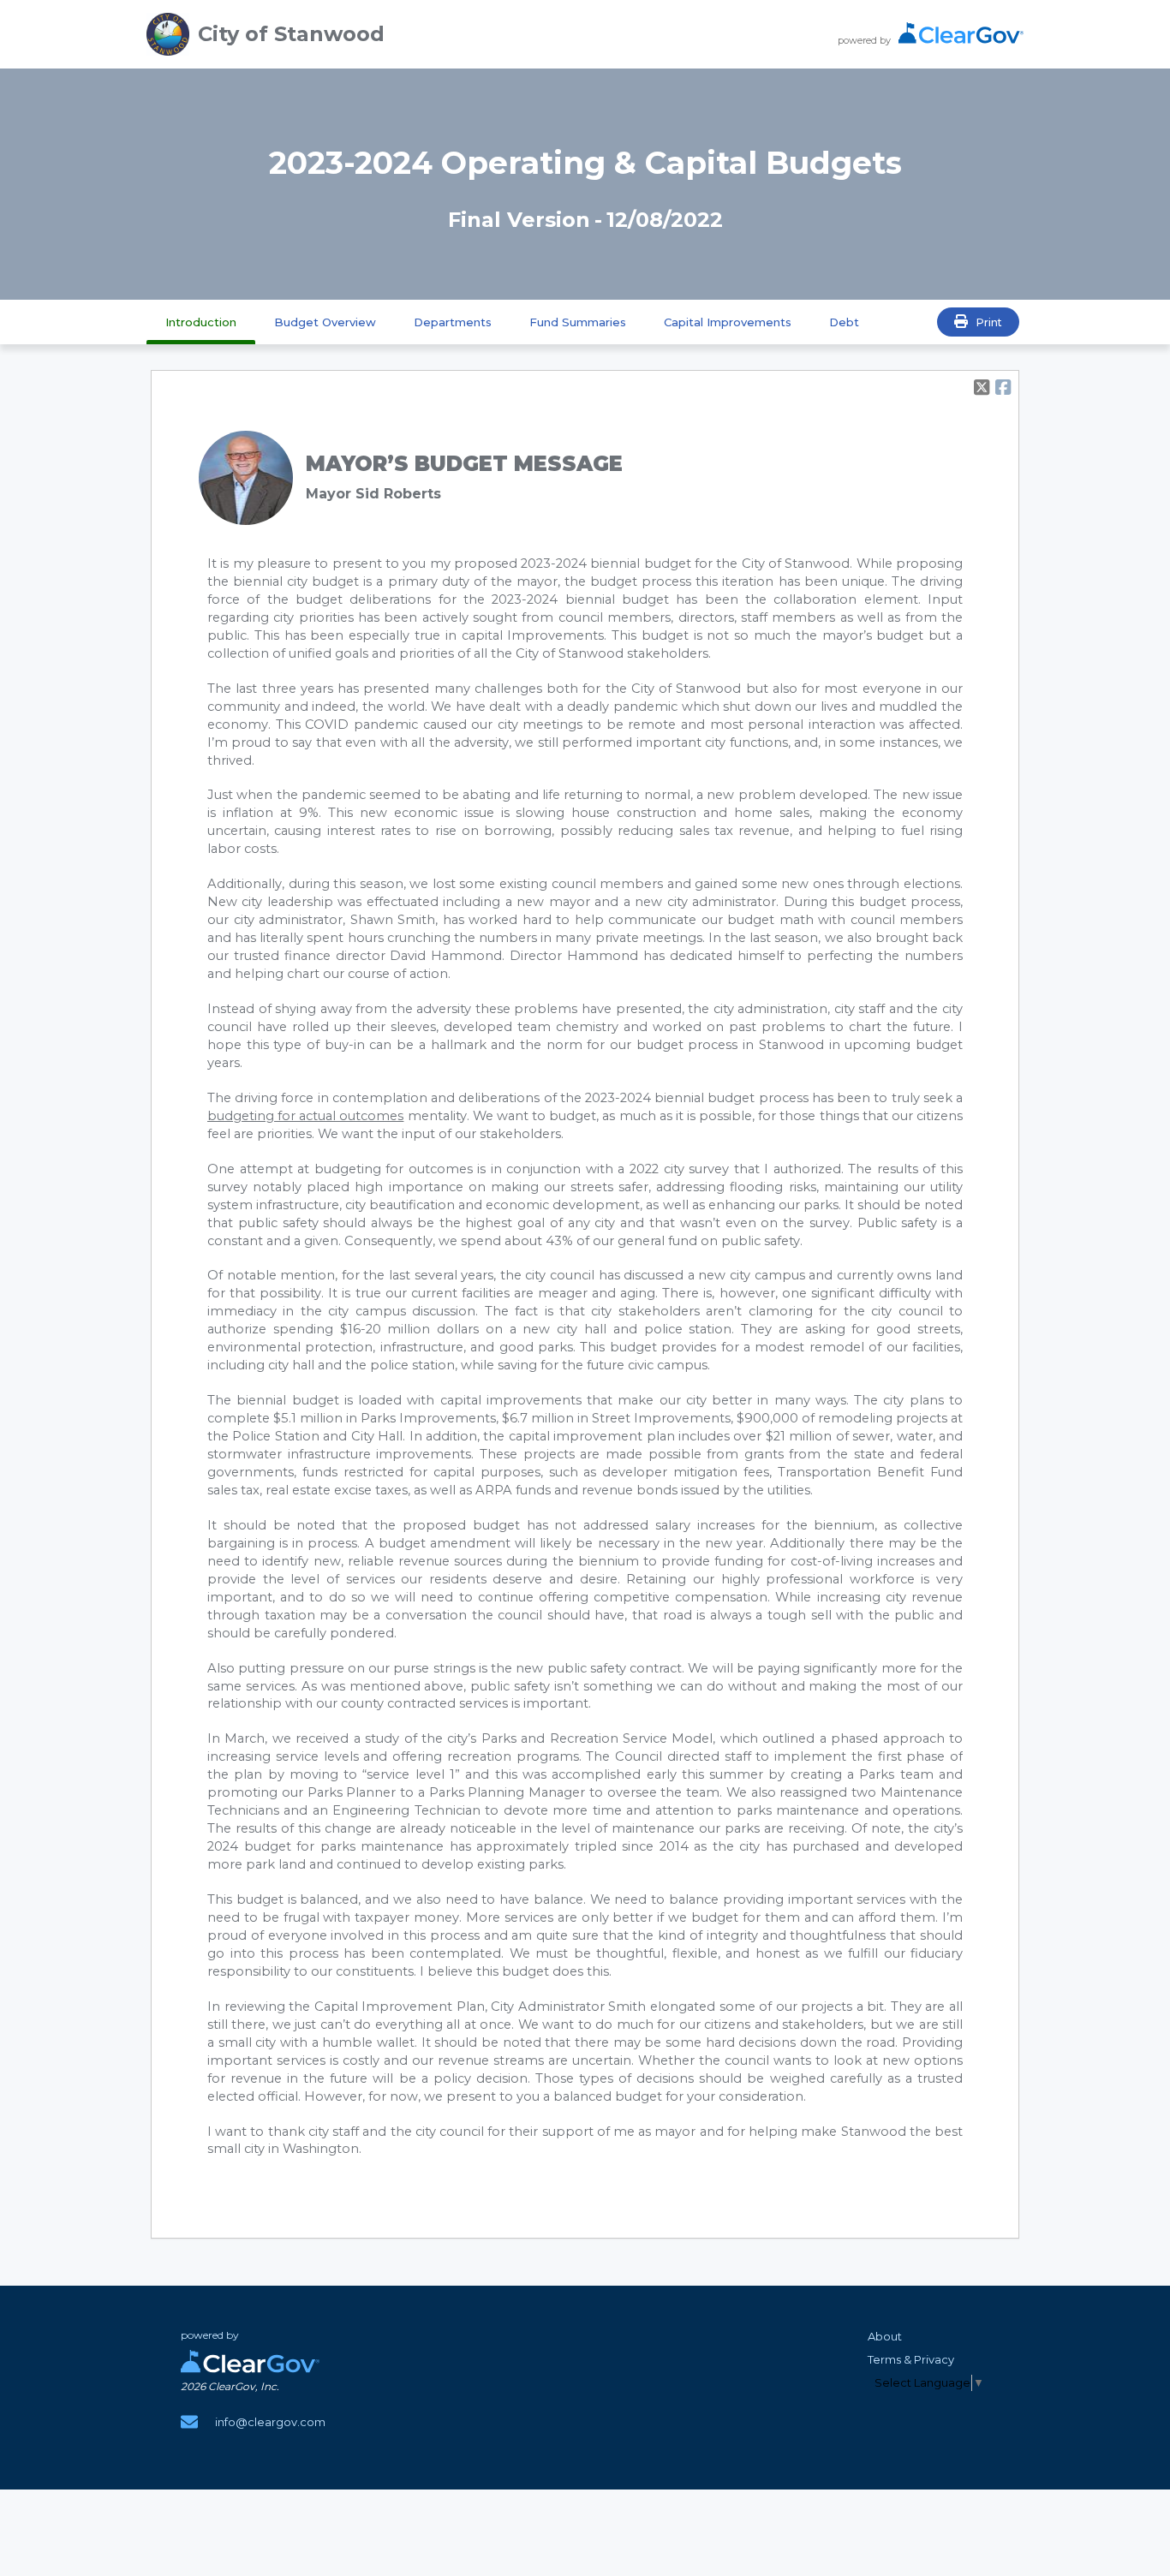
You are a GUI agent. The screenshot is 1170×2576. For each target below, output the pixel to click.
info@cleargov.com (270, 2422)
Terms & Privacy (911, 2359)
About (885, 2336)
